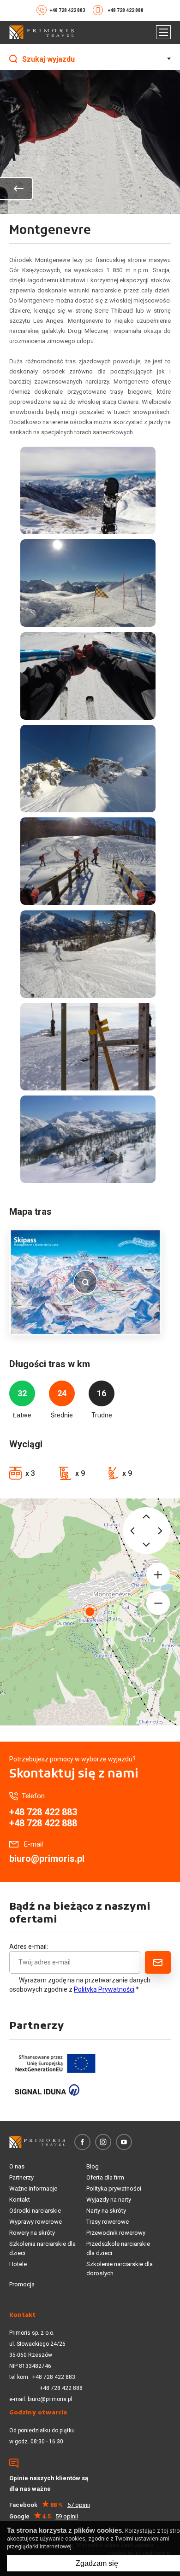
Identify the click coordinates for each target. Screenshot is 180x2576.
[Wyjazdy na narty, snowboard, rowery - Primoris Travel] (42, 32)
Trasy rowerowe (108, 2222)
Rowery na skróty (32, 2233)
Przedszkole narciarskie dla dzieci (118, 2248)
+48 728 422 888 (126, 10)
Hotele (18, 2264)
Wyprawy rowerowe (36, 2222)
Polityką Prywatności (104, 1989)
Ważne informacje (33, 2188)
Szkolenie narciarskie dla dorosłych (120, 2269)
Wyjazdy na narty (109, 2200)
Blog (93, 2166)
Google (44, 2516)
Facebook (50, 2505)
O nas (17, 2166)
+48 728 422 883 (68, 10)
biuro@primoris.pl (47, 1859)
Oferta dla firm (105, 2177)
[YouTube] (124, 2142)
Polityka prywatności (114, 2188)
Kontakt (20, 2200)
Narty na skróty (106, 2211)
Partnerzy (21, 2177)
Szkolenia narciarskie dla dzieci (42, 2248)
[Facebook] (82, 2142)
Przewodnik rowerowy (116, 2233)
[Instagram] (103, 2142)
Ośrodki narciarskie (35, 2211)
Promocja (22, 2284)
